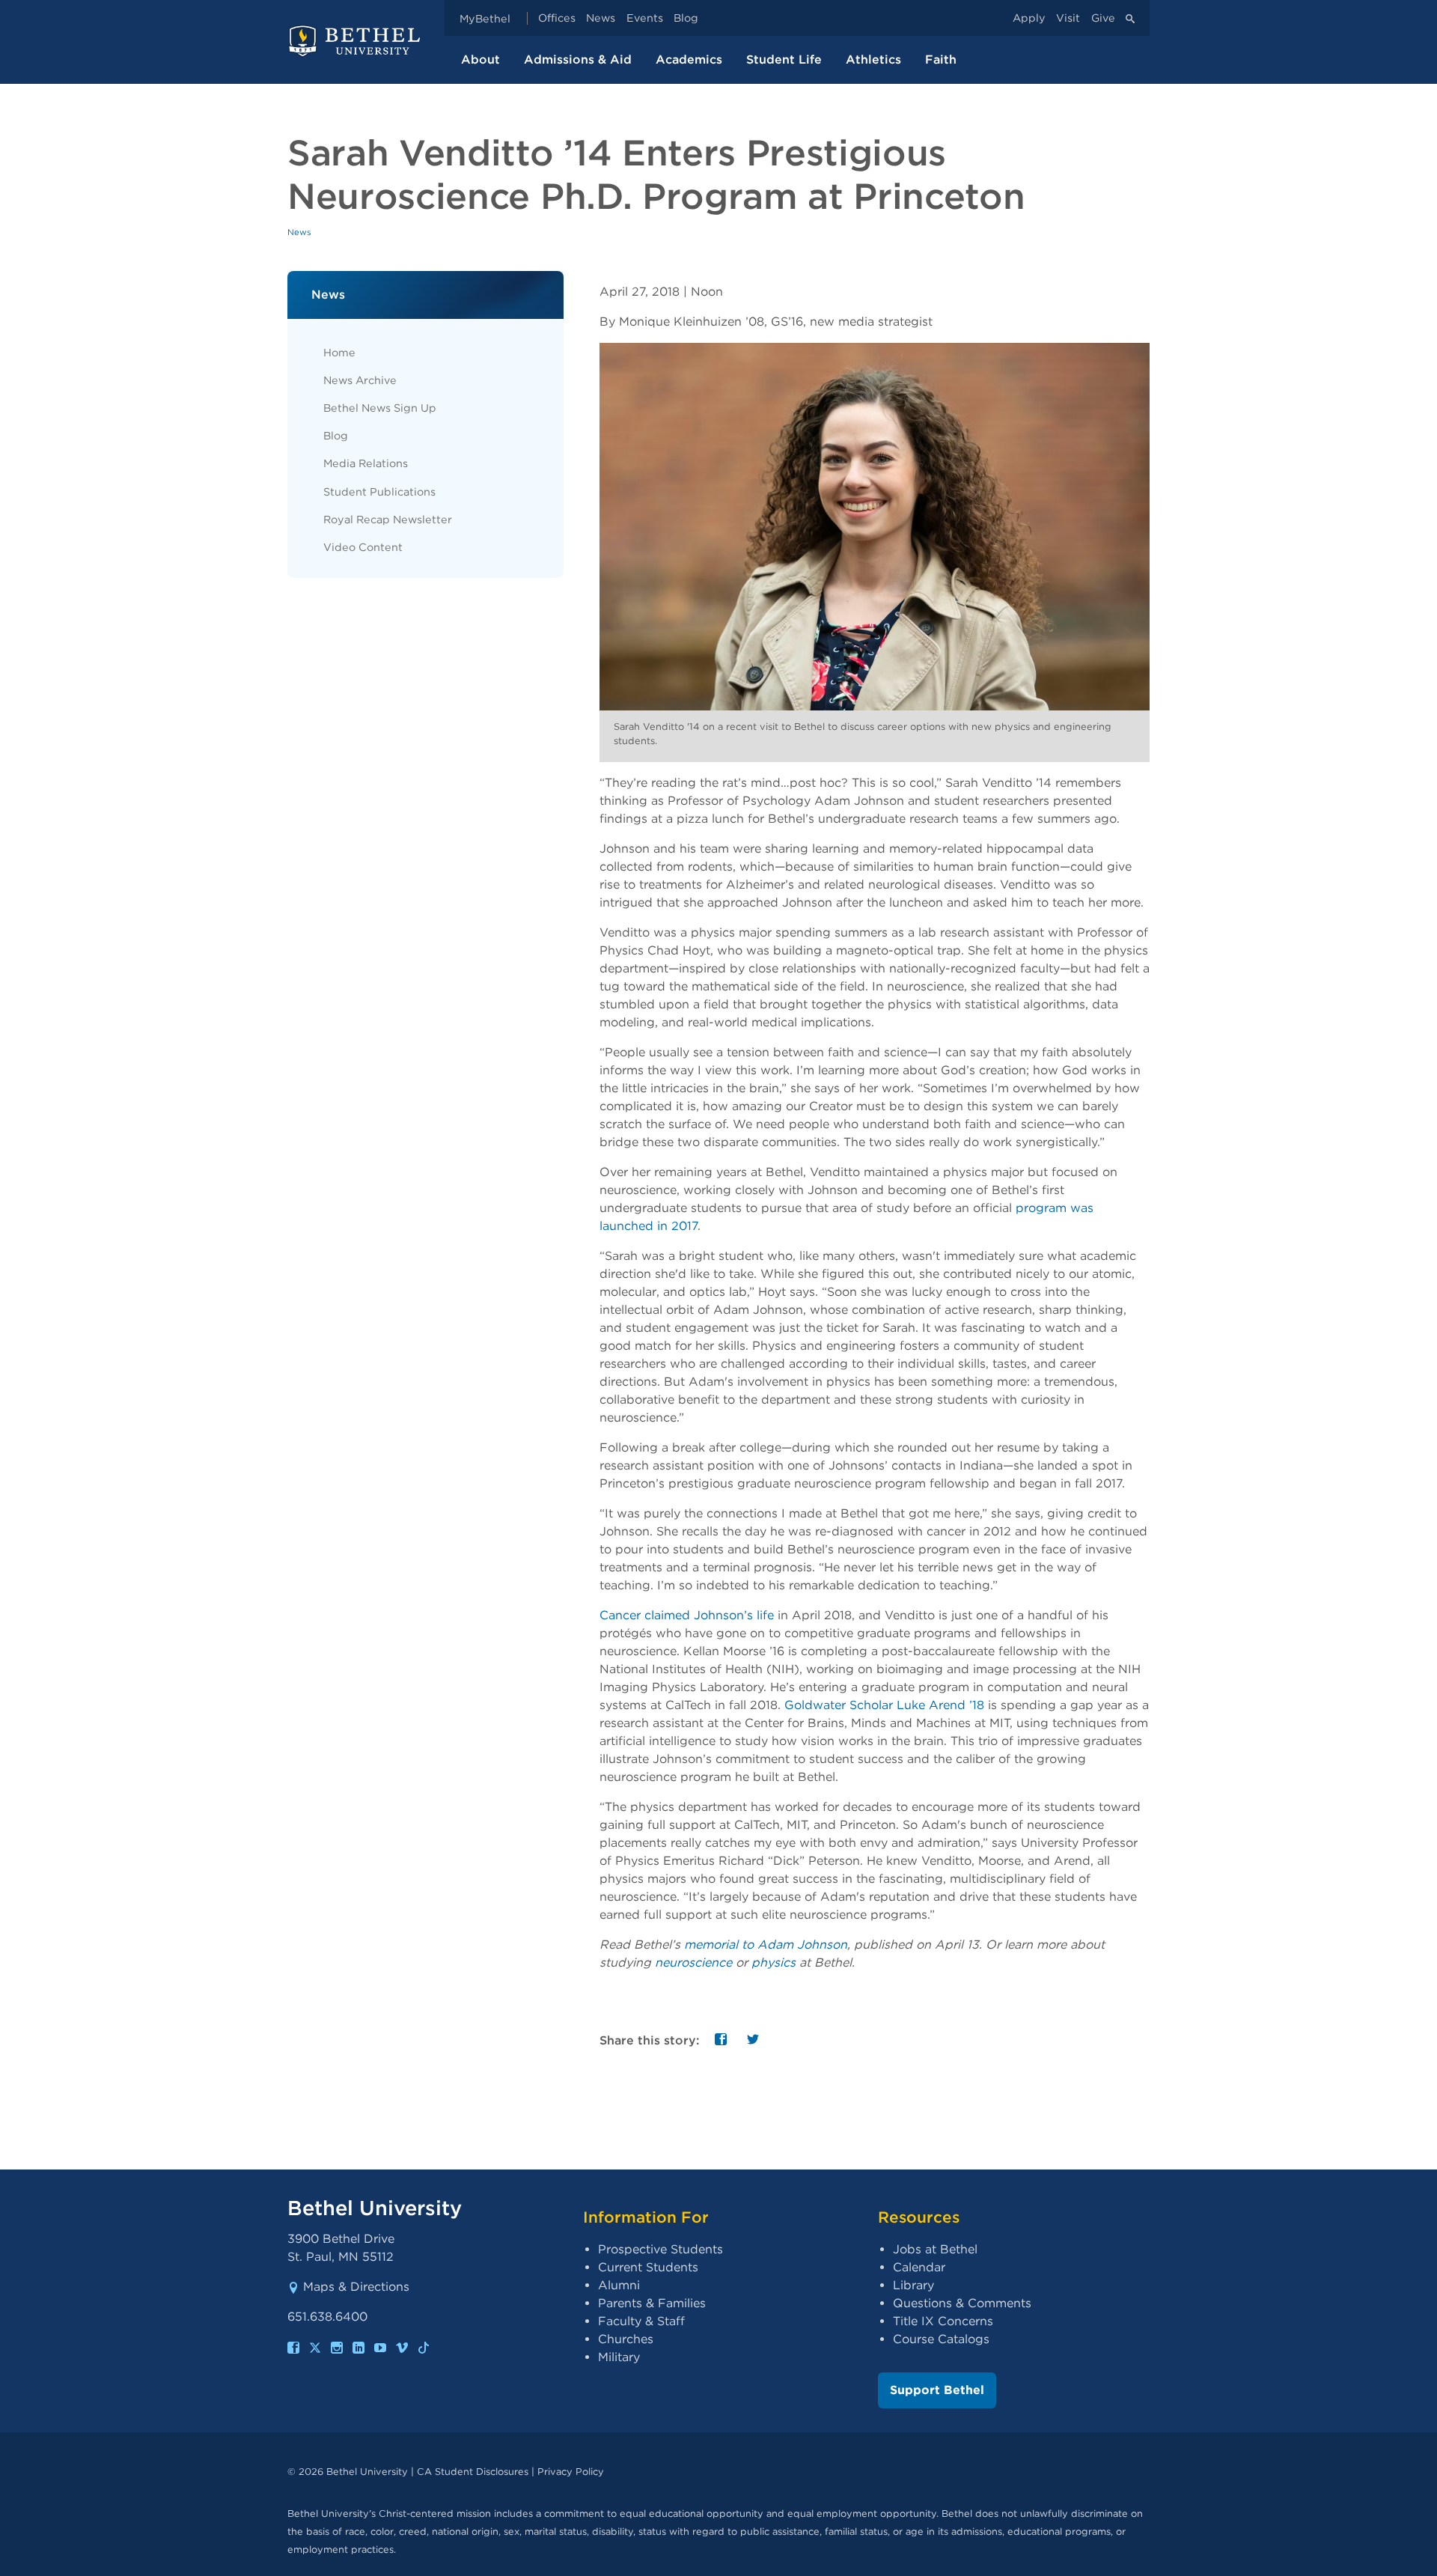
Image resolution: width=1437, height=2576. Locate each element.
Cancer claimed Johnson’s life (687, 1615)
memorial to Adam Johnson (766, 1945)
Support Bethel (937, 2390)
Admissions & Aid (578, 60)
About (480, 60)
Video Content (363, 547)
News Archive (360, 380)
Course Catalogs (941, 2339)
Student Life (784, 60)
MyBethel (485, 18)
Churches (626, 2339)
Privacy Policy (571, 2472)
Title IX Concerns (943, 2321)
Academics (689, 60)
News (601, 18)
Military (619, 2357)
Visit (1068, 18)
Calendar (919, 2267)
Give (1103, 18)
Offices (557, 18)
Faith (941, 60)
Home (339, 352)
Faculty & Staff (641, 2321)
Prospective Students (660, 2249)
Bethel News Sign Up (380, 408)
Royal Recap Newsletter (388, 519)
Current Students (648, 2267)
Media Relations (366, 463)
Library (913, 2285)
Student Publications (379, 491)
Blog (686, 18)
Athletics (873, 60)
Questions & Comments (962, 2303)
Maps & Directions (356, 2287)
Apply (1029, 18)
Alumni (619, 2285)
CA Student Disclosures (473, 2472)
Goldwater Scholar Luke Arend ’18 (884, 1705)
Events (645, 18)
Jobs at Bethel (935, 2249)
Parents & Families (652, 2303)
